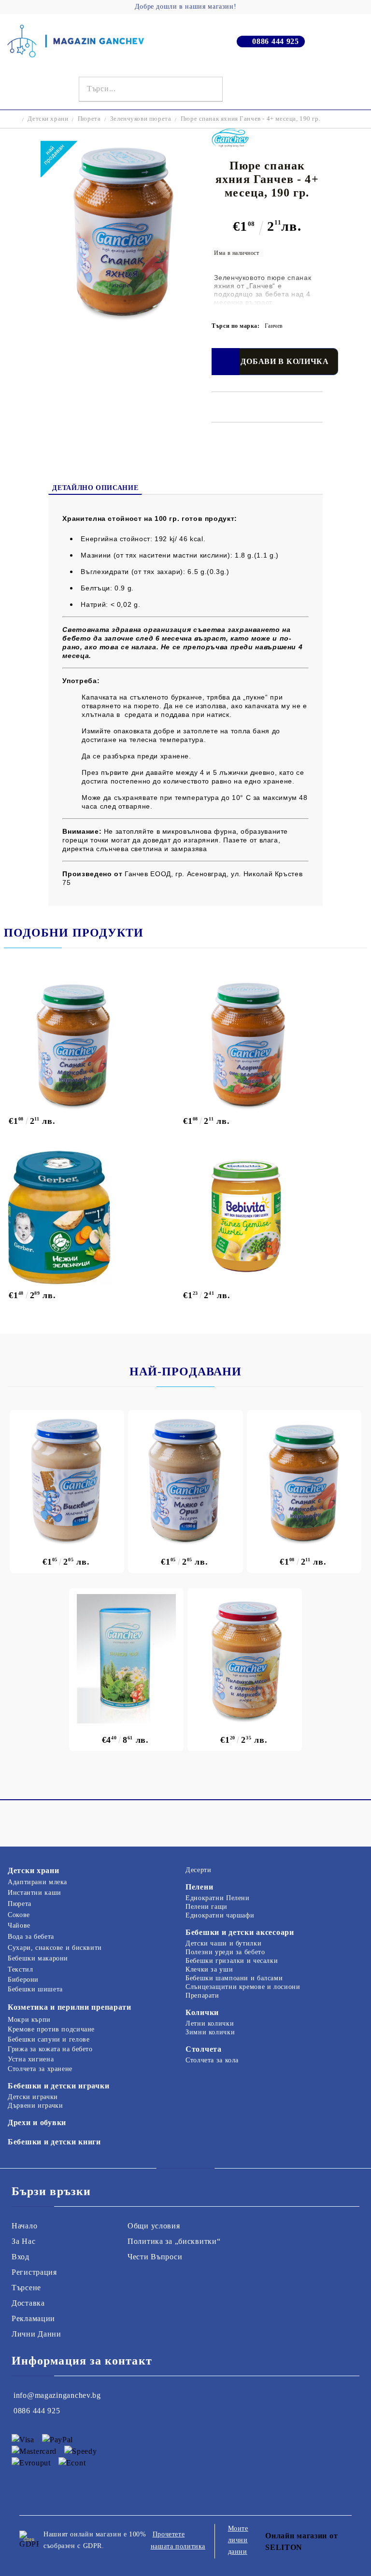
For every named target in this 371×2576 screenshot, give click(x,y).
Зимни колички (210, 2032)
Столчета (204, 2049)
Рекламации (33, 2318)
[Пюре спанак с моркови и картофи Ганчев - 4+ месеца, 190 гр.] (91, 1043)
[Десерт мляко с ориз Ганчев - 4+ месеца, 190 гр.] (185, 1481)
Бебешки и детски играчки (58, 2086)
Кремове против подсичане (51, 2029)
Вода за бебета (31, 1937)
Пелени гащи (207, 1907)
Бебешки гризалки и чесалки (232, 1961)
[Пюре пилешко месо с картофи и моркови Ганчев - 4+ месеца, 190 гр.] (245, 1659)
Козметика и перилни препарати (70, 2007)
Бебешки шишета (35, 1989)
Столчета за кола (212, 2060)
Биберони (23, 1980)
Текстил (20, 1969)
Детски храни (48, 119)
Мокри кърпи (29, 2020)
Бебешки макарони (38, 1958)
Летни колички (210, 2023)
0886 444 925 (276, 41)
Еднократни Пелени (218, 1898)
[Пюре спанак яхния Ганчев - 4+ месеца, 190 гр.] (122, 319)
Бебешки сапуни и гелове (49, 2039)
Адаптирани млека (37, 1882)
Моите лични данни (238, 2540)
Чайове (19, 1925)
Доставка (28, 2303)
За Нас (23, 2241)
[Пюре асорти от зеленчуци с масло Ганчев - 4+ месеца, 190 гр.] (265, 1043)
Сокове (19, 1915)
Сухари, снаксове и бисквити (55, 1948)
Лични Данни (36, 2334)
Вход (21, 2257)
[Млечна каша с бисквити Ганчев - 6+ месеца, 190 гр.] (67, 1481)
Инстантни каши (35, 1893)
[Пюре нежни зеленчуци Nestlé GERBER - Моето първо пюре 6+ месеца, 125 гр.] (91, 1217)
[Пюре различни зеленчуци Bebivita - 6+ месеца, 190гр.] (265, 1217)
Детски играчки (33, 2097)
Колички (202, 2012)
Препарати (202, 1995)
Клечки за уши (209, 1969)
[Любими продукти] (343, 89)
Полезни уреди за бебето (225, 1952)
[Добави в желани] (225, 362)
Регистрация (34, 2272)
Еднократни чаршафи (220, 1915)
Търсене (26, 2288)
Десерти (198, 1870)
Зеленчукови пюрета (141, 119)
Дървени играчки (35, 2106)
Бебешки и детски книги (54, 2142)
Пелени (199, 1887)
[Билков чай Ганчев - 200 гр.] (126, 1659)
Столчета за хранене (40, 2069)
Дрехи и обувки (37, 2122)
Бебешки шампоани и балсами (234, 1978)
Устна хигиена (31, 2059)
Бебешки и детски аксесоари (240, 1932)
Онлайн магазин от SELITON (301, 2541)
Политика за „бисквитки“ (174, 2241)
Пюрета (89, 119)
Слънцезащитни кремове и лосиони (243, 1987)
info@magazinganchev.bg (57, 2395)
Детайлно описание (95, 488)
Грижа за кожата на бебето (50, 2049)
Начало (24, 2226)
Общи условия (154, 2226)
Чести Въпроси (155, 2257)
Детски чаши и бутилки (223, 1943)
